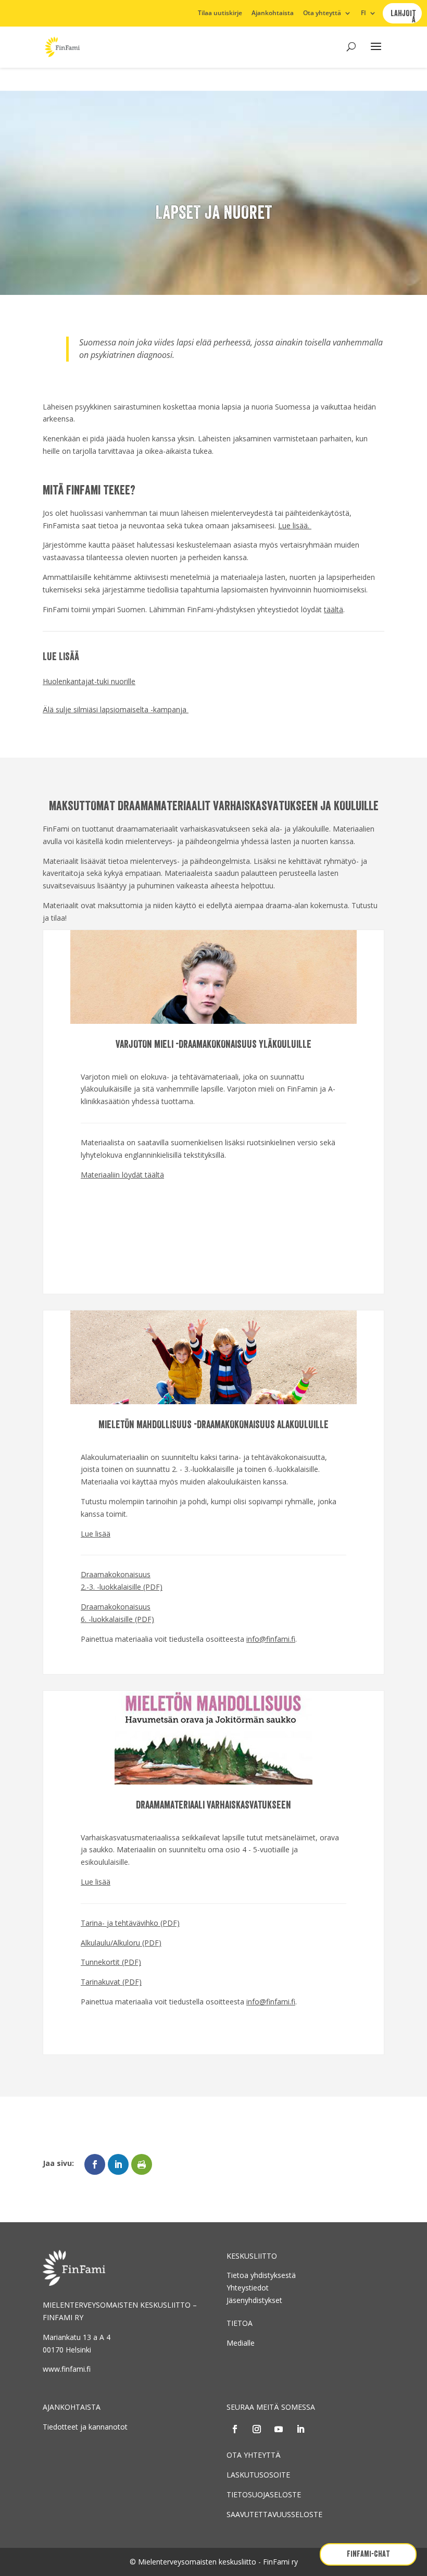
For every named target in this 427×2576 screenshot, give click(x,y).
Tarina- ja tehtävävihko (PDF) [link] (130, 1923)
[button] (376, 53)
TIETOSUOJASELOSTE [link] (264, 2494)
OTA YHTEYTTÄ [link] (254, 2455)
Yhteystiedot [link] (248, 2288)
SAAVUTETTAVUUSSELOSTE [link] (274, 2514)
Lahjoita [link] (403, 17)
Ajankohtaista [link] (273, 14)
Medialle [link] (241, 2343)
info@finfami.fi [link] (271, 1639)
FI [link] (363, 14)
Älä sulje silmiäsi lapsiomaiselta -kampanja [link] (116, 709)
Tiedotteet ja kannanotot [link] (85, 2427)
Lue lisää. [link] (295, 525)
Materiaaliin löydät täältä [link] (122, 1175)
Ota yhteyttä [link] (322, 14)
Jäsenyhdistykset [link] (254, 2300)
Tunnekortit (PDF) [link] (111, 1962)
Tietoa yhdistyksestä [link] (261, 2275)
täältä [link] (334, 609)
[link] (62, 46)
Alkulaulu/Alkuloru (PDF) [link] (121, 1943)
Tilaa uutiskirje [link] (220, 14)
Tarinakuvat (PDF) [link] (111, 1982)
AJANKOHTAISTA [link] (72, 2407)
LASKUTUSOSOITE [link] (258, 2475)
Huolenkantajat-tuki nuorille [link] (89, 681)
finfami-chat (368, 2554)
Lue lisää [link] (96, 1534)
